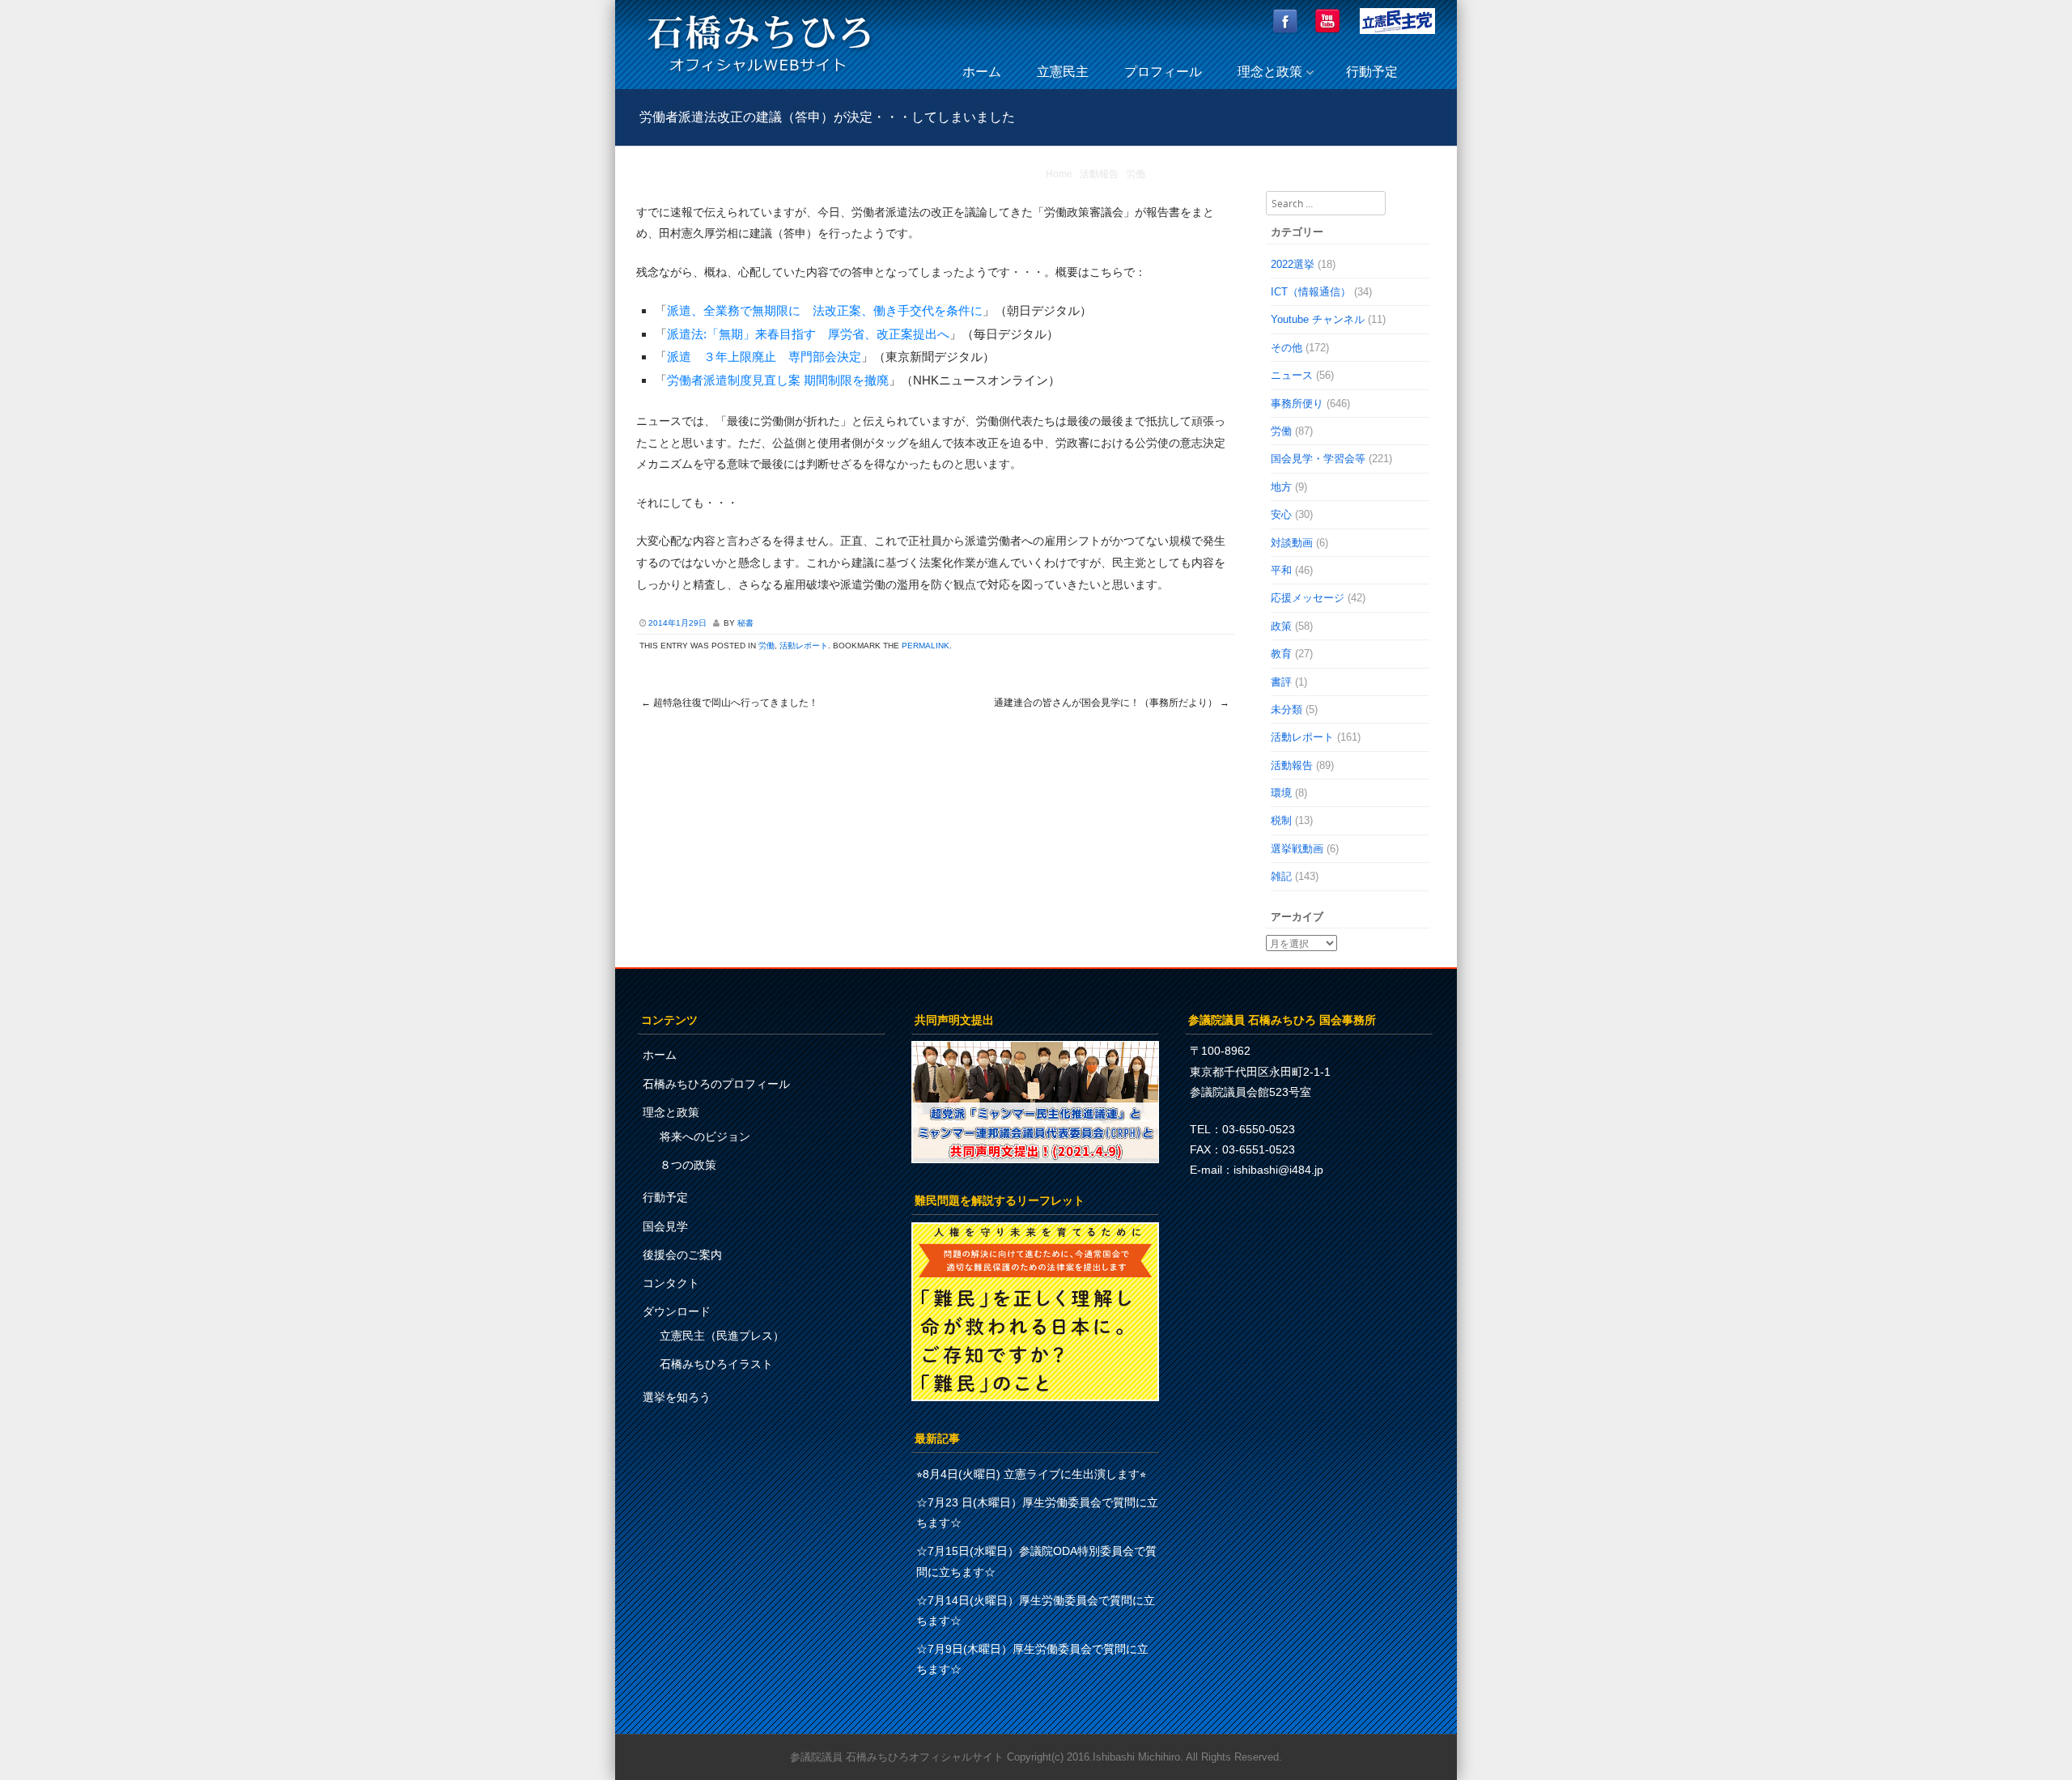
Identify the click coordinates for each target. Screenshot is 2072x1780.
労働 (1136, 174)
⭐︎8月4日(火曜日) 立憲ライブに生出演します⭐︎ (1031, 1474)
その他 (1287, 348)
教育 (1281, 654)
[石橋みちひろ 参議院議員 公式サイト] (759, 76)
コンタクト (671, 1283)
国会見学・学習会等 (1318, 459)
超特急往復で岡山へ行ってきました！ (730, 703)
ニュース (1292, 375)
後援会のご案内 (682, 1255)
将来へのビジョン (705, 1136)
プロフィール (1163, 72)
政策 (1281, 626)
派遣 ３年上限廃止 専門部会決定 (764, 357)
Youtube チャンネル (1318, 319)
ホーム (982, 72)
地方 (1281, 487)
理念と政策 (1270, 72)
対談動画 (1292, 543)
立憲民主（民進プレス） (722, 1336)
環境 (1281, 793)
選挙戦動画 (1297, 849)
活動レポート (804, 646)
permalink (926, 646)
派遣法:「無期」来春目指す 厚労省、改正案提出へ (808, 334)
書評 (1281, 682)
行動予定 (1372, 72)
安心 (1281, 514)
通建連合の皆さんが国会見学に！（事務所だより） (1112, 703)
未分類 (1287, 709)
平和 (1281, 570)
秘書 (745, 623)
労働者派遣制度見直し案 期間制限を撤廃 (778, 380)
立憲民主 (1063, 72)
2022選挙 (1293, 264)
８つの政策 (688, 1165)
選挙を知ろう (677, 1397)
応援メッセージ (1308, 598)
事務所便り (1297, 404)
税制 (1281, 820)
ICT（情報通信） (1311, 292)
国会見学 (665, 1226)
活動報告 (1099, 174)
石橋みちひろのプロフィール (716, 1084)
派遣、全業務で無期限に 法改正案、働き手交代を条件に (825, 310)
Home (1059, 174)
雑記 (1281, 876)
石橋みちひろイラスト (716, 1364)
